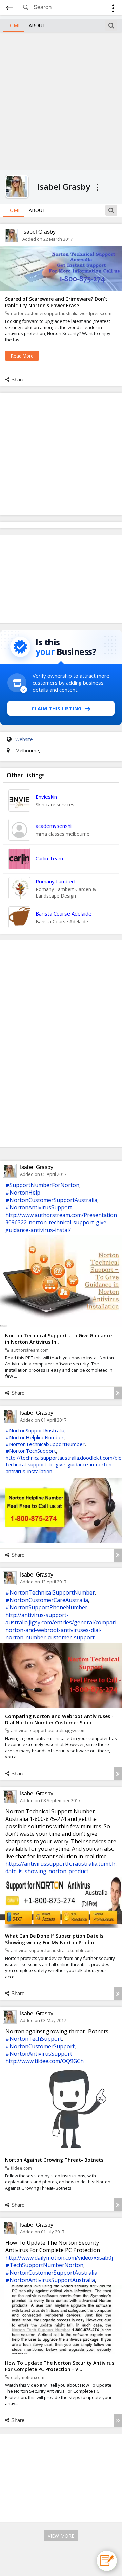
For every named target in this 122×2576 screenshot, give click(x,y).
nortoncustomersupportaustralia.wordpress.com (61, 313)
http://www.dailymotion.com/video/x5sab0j (59, 2258)
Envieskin (46, 797)
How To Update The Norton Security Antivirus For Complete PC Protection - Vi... (60, 2366)
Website (24, 739)
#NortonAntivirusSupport (39, 1207)
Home (14, 25)
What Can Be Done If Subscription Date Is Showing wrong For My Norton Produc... (54, 1939)
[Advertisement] (61, 100)
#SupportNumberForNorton (42, 1185)
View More (61, 2536)
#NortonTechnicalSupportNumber (45, 1444)
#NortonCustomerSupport (40, 2046)
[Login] (113, 9)
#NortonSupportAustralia (35, 1430)
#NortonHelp (23, 1193)
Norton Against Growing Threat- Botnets (54, 2160)
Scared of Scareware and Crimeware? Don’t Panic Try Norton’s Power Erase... (56, 302)
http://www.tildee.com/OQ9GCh (45, 2061)
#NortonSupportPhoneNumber (46, 1607)
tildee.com (21, 2168)
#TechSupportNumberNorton (44, 2265)
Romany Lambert (56, 881)
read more (22, 356)
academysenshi (54, 826)
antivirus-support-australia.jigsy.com (48, 1730)
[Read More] (118, 1393)
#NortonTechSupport (31, 1451)
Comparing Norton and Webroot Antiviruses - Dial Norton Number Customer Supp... (59, 1719)
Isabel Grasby (39, 232)
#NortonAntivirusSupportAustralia (50, 2280)
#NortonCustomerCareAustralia (47, 1600)
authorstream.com (30, 1350)
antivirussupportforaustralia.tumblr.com (52, 1950)
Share (18, 379)
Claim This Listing (57, 708)
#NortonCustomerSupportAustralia (51, 1200)
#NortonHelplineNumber (35, 1437)
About (37, 25)
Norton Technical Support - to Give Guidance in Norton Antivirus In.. (58, 1339)
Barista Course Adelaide (64, 913)
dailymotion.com (28, 2377)
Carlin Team (49, 858)
